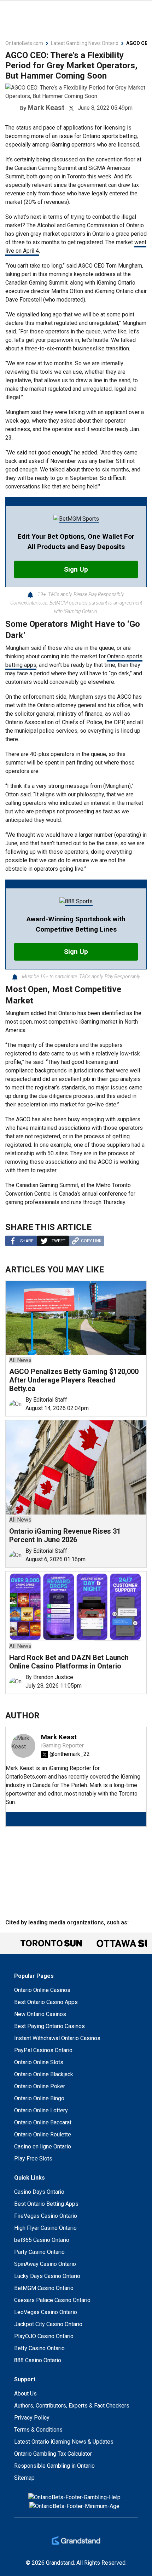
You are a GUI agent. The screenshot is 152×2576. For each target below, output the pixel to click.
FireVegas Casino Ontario (46, 2216)
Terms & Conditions (38, 2430)
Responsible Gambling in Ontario (54, 2466)
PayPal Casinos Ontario (43, 2050)
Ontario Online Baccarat (43, 2122)
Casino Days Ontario (39, 2192)
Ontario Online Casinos (42, 1990)
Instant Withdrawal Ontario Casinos (57, 2038)
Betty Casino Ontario (39, 2348)
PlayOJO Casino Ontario (44, 2336)
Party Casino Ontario (39, 2252)
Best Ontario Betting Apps (46, 2204)
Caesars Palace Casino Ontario (52, 2300)
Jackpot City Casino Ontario (48, 2324)
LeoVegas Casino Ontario (46, 2312)
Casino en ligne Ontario (43, 2146)
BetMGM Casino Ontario (44, 2288)
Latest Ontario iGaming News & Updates (64, 2442)
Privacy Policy (32, 2418)
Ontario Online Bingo (39, 2098)
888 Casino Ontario (38, 2360)
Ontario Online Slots (39, 2062)
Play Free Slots (33, 2159)
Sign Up (76, 569)
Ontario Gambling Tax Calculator (53, 2454)
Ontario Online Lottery (41, 2110)
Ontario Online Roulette (43, 2134)
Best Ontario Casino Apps (46, 2002)
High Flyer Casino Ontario (45, 2228)
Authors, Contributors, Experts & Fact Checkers (72, 2406)
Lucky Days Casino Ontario (47, 2276)
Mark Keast (46, 108)
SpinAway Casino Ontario (45, 2264)
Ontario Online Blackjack (44, 2074)
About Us (25, 2394)
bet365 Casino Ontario (42, 2240)
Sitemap (24, 2478)
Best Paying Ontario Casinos (49, 2026)
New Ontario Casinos (40, 2014)
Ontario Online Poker (40, 2086)
